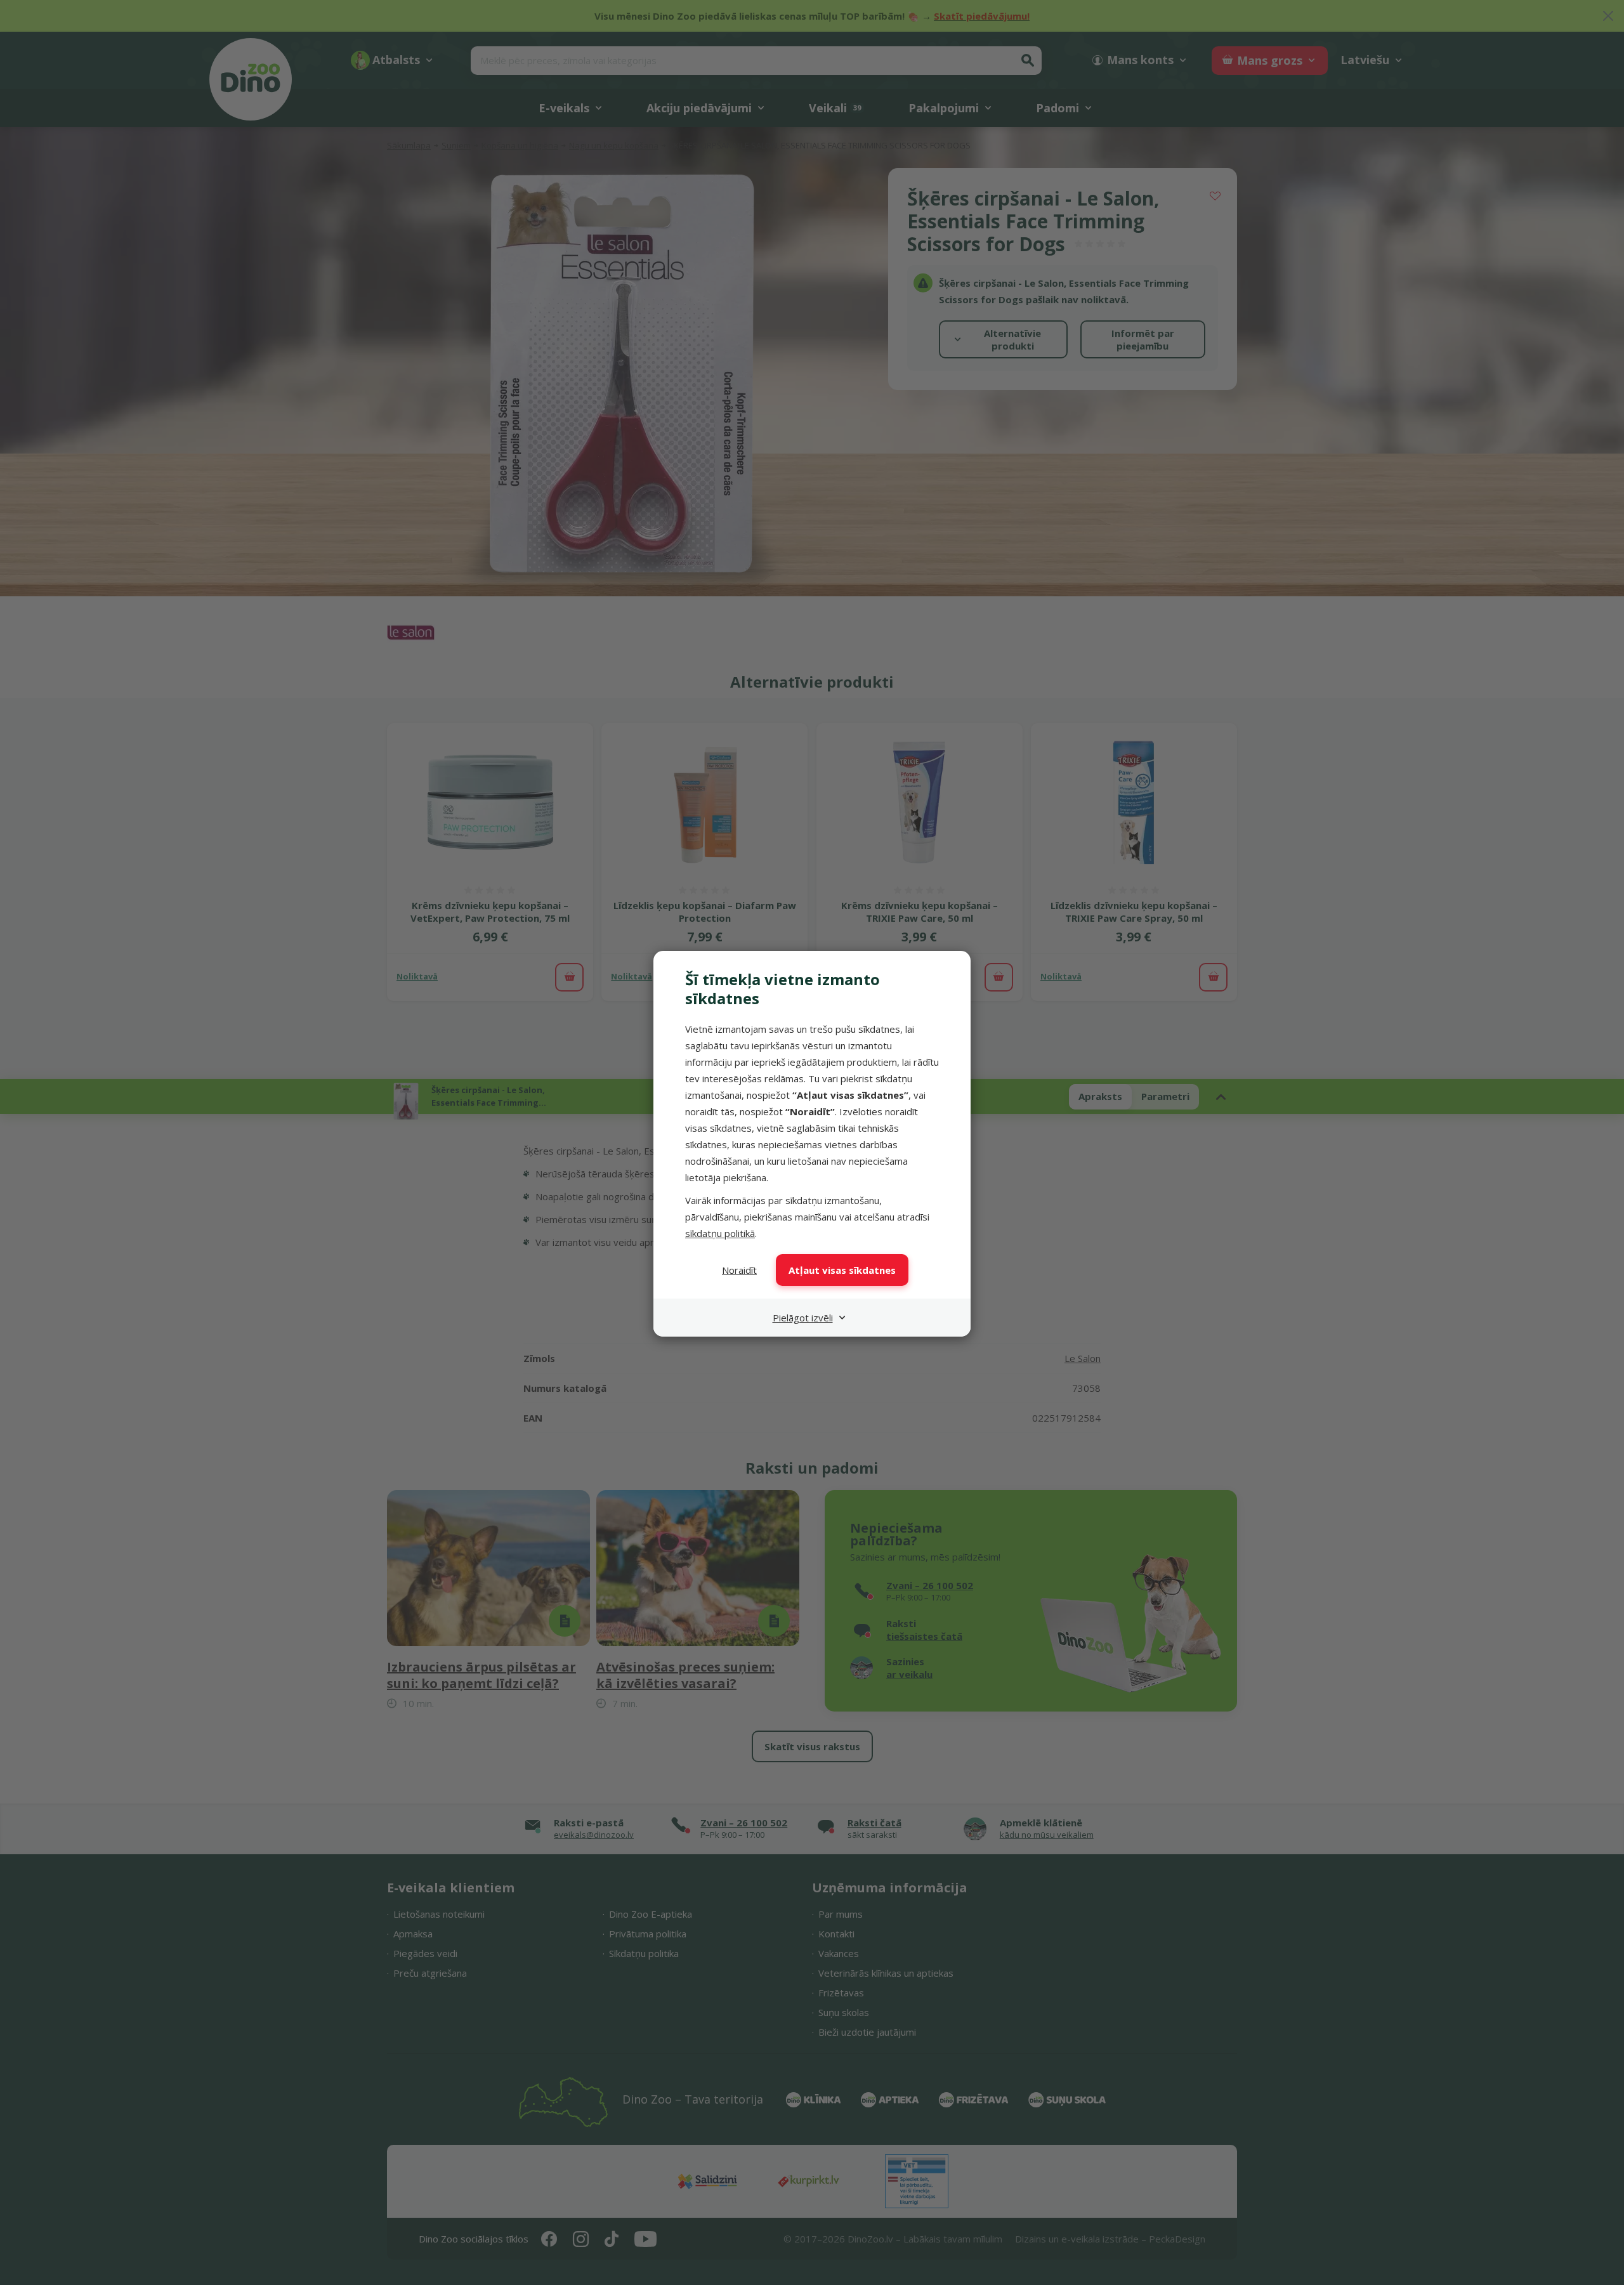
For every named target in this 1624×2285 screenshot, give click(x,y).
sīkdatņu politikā (720, 1233)
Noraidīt (739, 1270)
